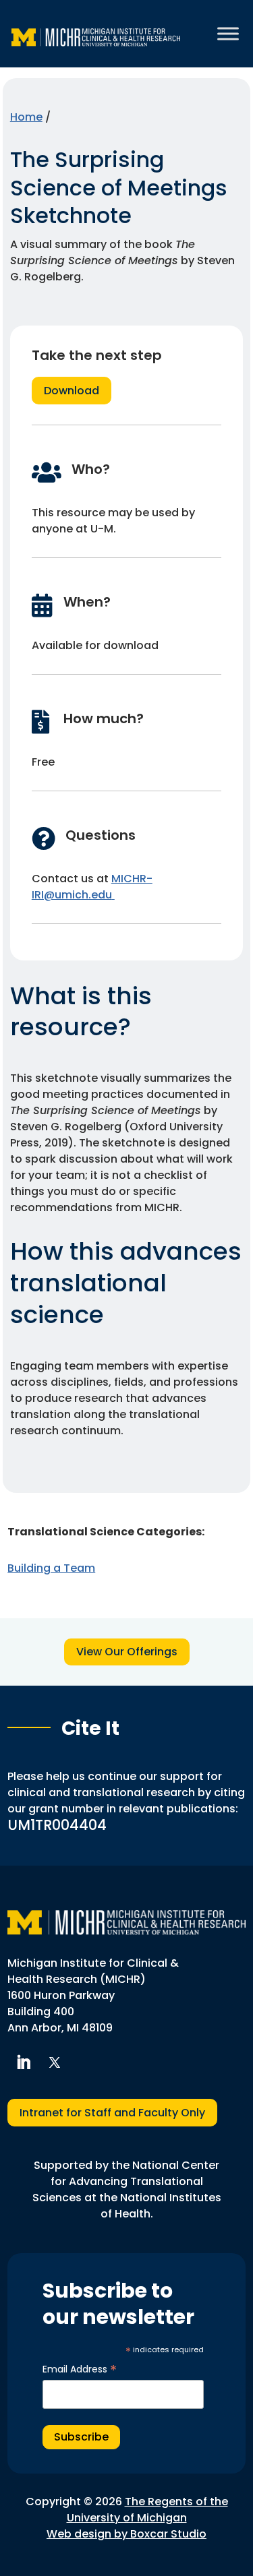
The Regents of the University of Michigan (147, 2510)
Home (26, 117)
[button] (23, 2062)
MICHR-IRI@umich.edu (92, 887)
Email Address (80, 2369)
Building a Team (51, 1568)
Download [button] (72, 391)
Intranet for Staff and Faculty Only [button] (112, 2113)
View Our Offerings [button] (127, 1652)
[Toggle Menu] (228, 33)
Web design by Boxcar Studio (126, 2534)
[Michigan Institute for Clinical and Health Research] (96, 34)
